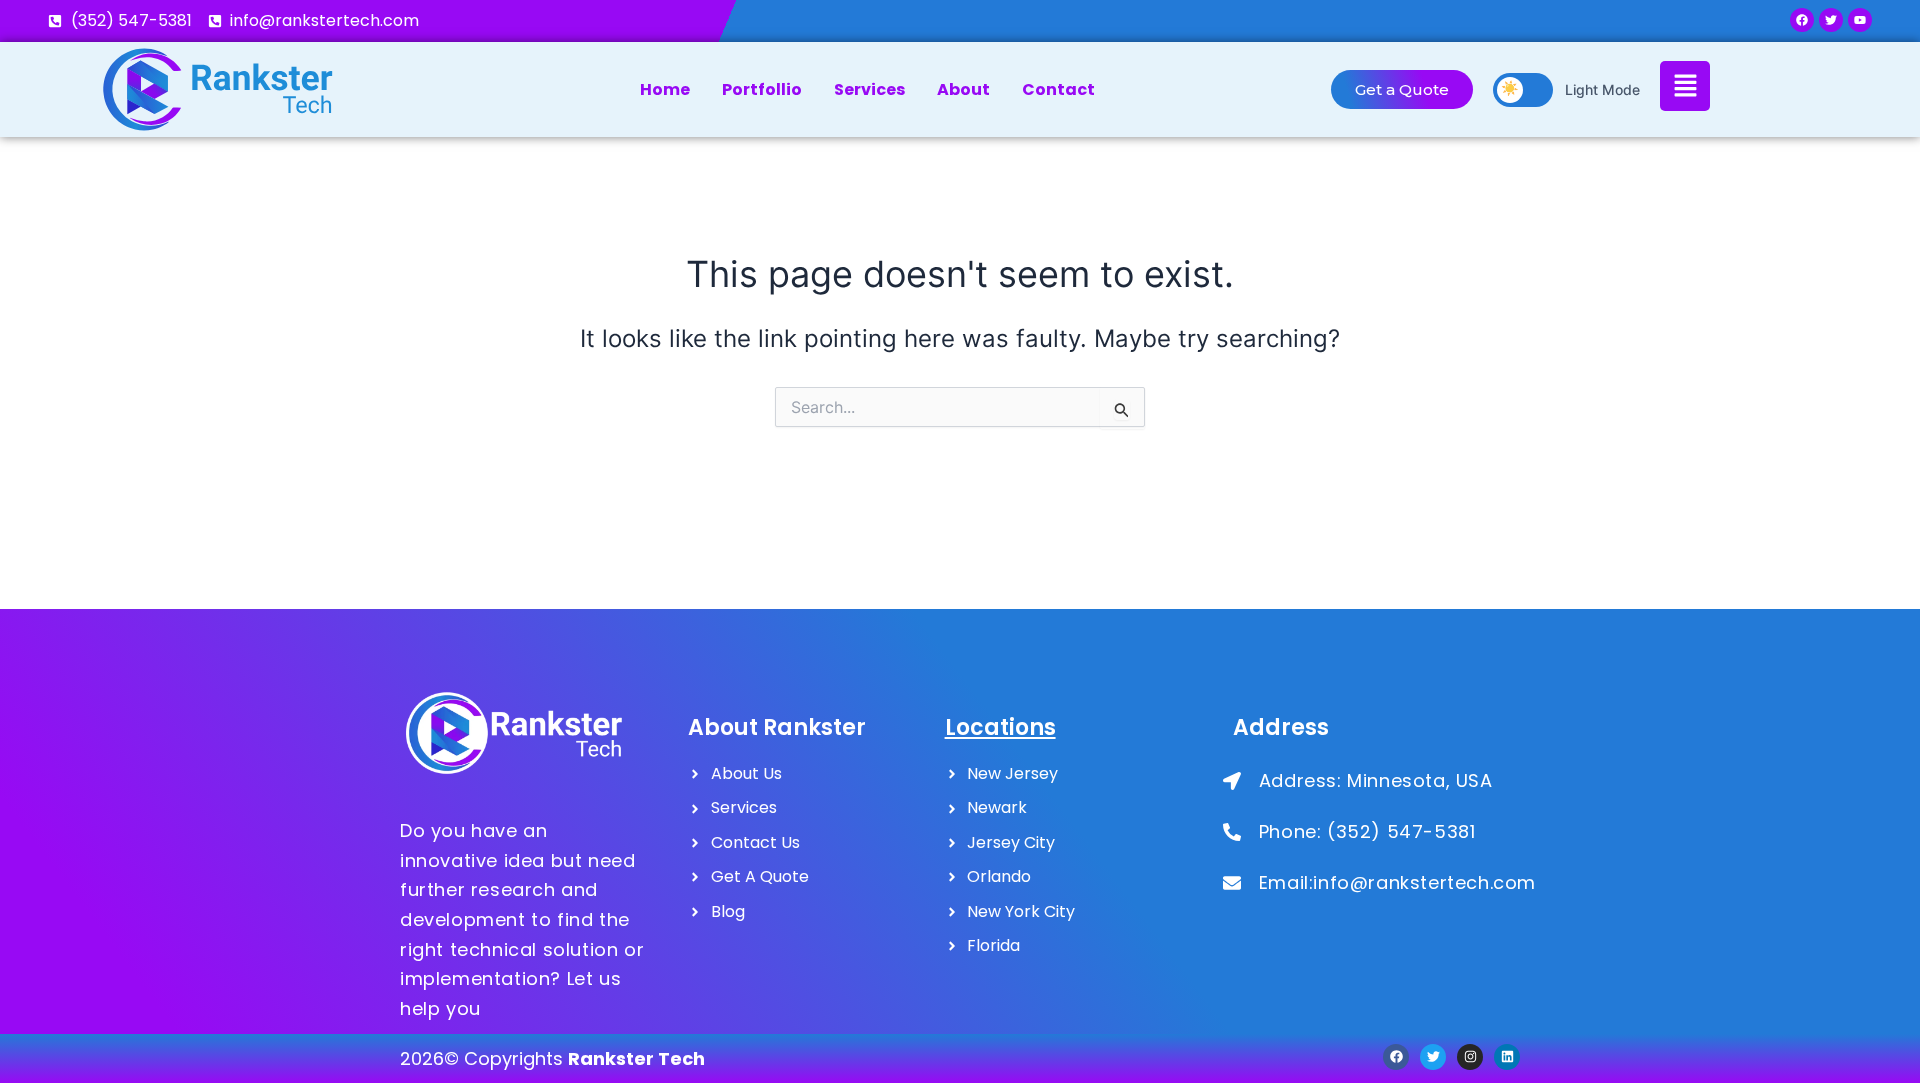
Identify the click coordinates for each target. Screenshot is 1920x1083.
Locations (1000, 727)
